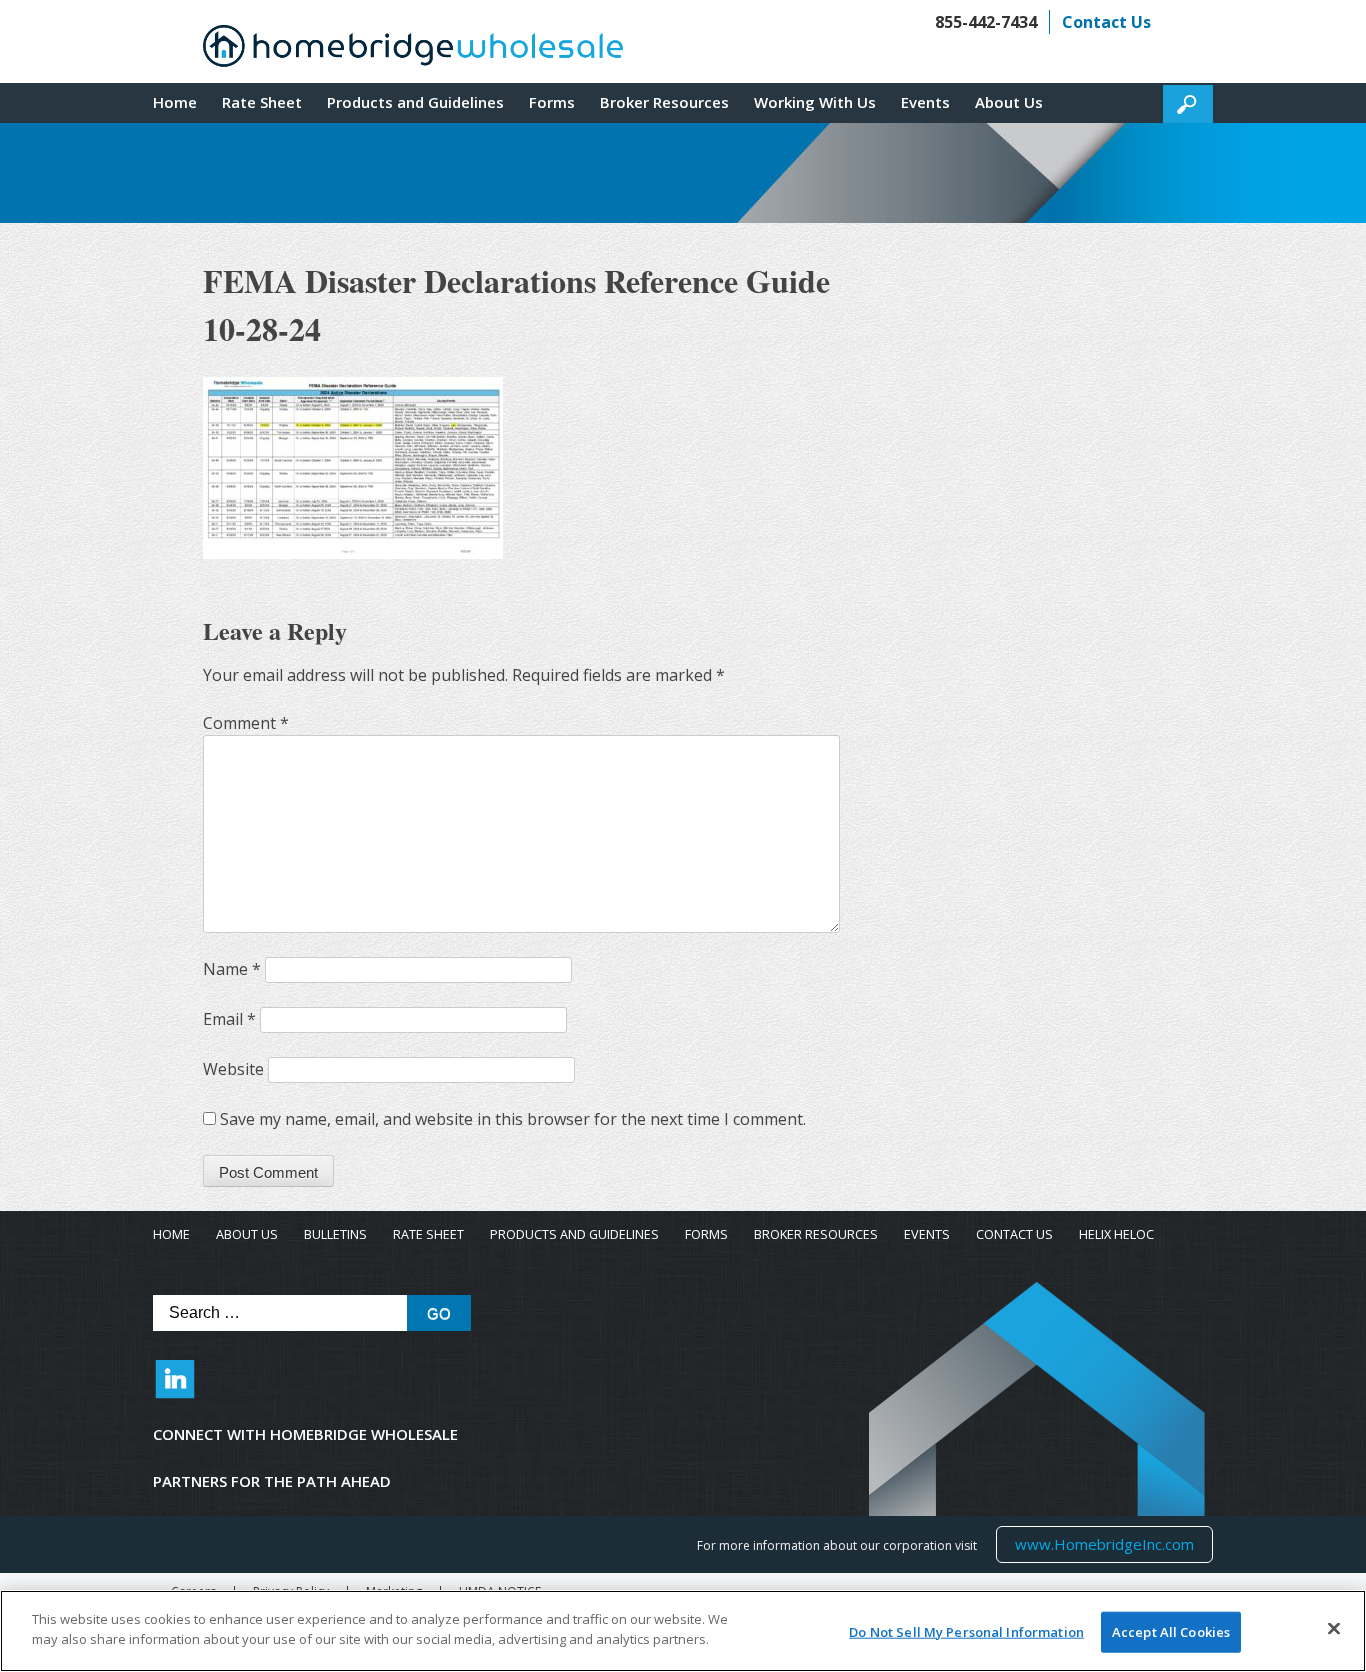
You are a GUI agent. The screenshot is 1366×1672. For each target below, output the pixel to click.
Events (925, 102)
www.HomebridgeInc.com (1104, 1543)
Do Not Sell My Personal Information (966, 1632)
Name (232, 969)
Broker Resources (664, 102)
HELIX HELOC (1116, 1234)
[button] (1188, 104)
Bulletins (335, 1234)
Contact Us (1106, 22)
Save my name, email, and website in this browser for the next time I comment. (513, 1119)
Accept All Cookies (1171, 1632)
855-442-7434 (986, 22)
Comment (246, 723)
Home (175, 102)
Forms (552, 102)
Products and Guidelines (415, 102)
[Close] (1334, 1628)
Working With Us (815, 102)
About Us (1009, 102)
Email (229, 1019)
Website (233, 1069)
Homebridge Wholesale (413, 51)
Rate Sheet (262, 102)
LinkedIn (175, 1389)
